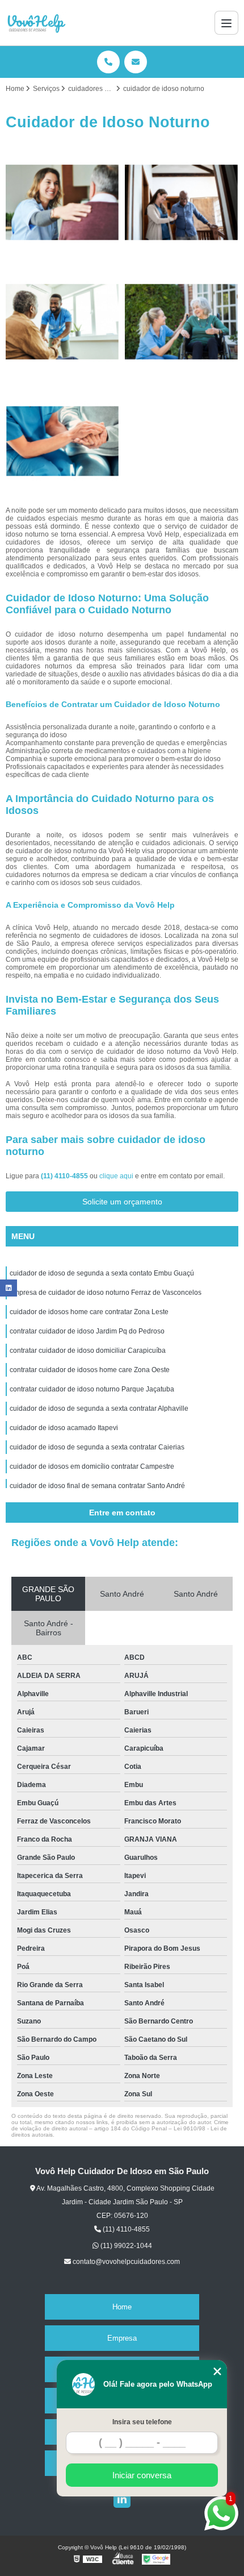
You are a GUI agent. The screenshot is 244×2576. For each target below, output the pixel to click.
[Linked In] (122, 2499)
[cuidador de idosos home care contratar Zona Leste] (62, 322)
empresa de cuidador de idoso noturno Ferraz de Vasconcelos (106, 1293)
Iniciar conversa (142, 2475)
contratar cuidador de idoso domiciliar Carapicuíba (88, 1351)
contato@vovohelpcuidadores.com (125, 2262)
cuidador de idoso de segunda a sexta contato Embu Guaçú (102, 1273)
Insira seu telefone (142, 2422)
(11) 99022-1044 (125, 2246)
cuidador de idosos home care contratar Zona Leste (89, 1312)
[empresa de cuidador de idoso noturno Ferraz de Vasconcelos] (182, 202)
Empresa (122, 2338)
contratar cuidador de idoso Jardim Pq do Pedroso (87, 1331)
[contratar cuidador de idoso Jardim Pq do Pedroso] (182, 322)
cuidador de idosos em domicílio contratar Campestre (92, 1466)
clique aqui (116, 1176)
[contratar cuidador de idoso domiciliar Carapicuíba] (62, 441)
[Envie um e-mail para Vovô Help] (136, 62)
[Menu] (226, 23)
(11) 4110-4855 (65, 1176)
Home (122, 2307)
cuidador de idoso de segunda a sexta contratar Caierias (97, 1447)
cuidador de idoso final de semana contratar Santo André (97, 1486)
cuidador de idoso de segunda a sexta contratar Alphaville (99, 1409)
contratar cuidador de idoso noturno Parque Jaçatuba (92, 1389)
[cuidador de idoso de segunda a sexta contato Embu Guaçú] (62, 202)
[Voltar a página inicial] (36, 23)
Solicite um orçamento (122, 1202)
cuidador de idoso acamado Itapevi (64, 1428)
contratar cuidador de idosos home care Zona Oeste (90, 1370)
